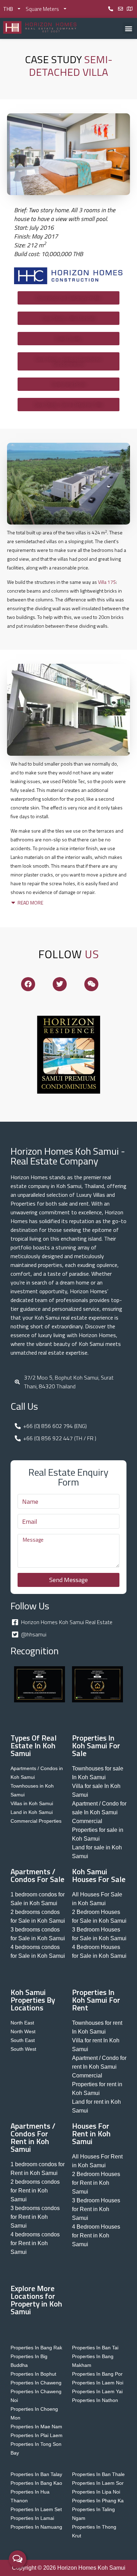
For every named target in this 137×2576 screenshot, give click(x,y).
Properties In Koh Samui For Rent (96, 2000)
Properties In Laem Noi (98, 2383)
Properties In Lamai (32, 2518)
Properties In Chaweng (36, 2383)
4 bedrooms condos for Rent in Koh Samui (35, 2243)
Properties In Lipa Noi (96, 2492)
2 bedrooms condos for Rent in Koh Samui (35, 2191)
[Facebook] (28, 984)
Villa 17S (107, 582)
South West (23, 2049)
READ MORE (30, 903)
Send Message (68, 1580)
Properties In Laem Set (36, 2509)
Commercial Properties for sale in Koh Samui (98, 1830)
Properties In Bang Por (97, 2374)
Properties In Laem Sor (98, 2483)
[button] (128, 28)
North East (22, 2023)
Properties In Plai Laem (37, 2435)
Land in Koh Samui (32, 1812)
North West (23, 2031)
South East (23, 2040)
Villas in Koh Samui (32, 1803)
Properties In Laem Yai (97, 2391)
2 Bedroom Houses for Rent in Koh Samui (96, 2183)
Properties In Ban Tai (95, 2348)
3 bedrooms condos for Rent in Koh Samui (35, 2217)
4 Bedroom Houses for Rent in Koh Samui (96, 2235)
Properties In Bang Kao (36, 2483)
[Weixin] (91, 984)
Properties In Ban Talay (36, 2474)
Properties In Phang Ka (98, 2501)
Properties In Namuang (36, 2527)
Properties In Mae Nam (36, 2427)
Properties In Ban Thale (98, 2474)
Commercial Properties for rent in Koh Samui (97, 2084)
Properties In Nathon (95, 2400)
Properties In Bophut (33, 2374)
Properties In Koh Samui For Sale (96, 1746)
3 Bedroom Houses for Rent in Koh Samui (96, 2209)
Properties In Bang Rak (36, 2348)
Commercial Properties (36, 1821)
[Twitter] (60, 984)
